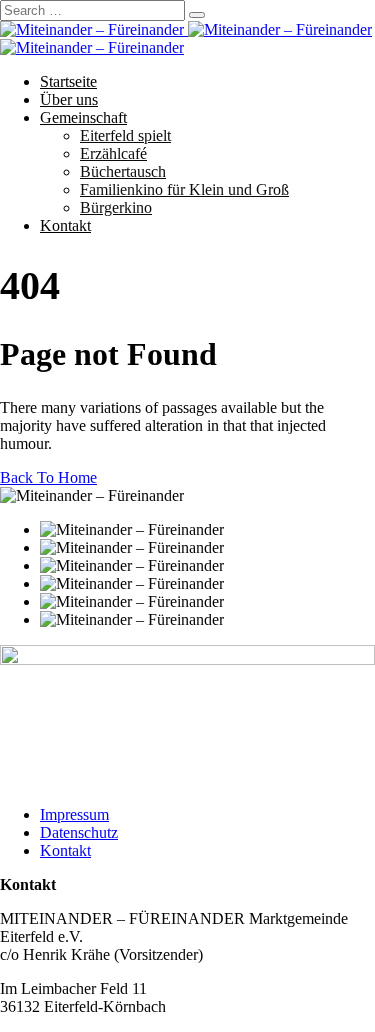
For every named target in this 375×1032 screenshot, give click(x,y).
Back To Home (48, 477)
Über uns (69, 99)
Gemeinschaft (83, 117)
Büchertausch (123, 171)
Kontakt (65, 225)
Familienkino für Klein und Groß (184, 189)
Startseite (68, 81)
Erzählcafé (113, 153)
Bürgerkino (116, 207)
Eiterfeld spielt (125, 135)
